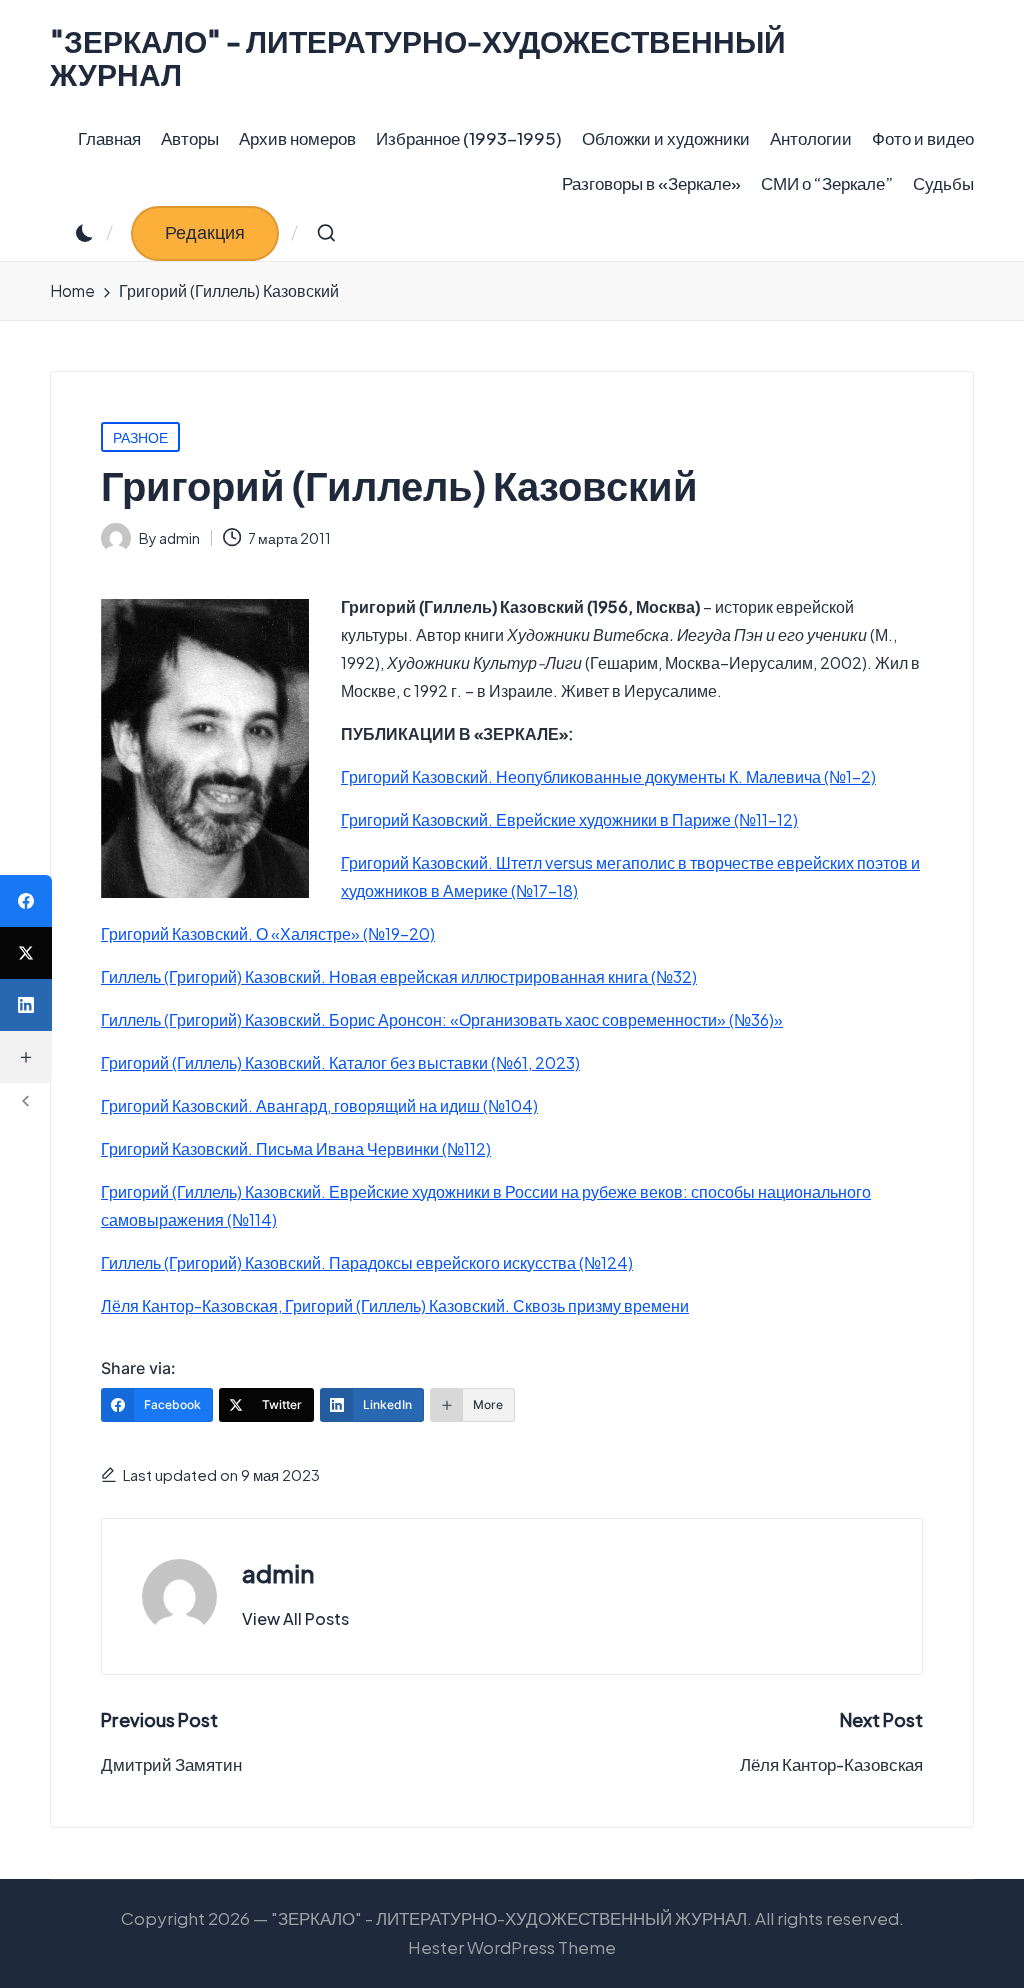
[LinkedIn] (26, 1005)
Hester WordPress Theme (512, 1947)
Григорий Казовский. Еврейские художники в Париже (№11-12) (569, 819)
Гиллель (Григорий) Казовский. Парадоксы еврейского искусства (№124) (367, 1262)
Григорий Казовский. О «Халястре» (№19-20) (268, 933)
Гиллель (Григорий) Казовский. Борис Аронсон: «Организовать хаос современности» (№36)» (442, 1019)
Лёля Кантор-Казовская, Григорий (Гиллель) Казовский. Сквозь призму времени (395, 1305)
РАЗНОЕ (140, 437)
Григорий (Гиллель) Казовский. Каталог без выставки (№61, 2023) (340, 1062)
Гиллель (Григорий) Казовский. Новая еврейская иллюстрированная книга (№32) (399, 976)
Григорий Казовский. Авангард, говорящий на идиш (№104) (319, 1105)
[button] (205, 233)
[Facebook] (26, 901)
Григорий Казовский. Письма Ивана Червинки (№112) (296, 1148)
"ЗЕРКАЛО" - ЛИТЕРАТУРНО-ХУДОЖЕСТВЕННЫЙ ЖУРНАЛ (418, 58)
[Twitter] (26, 953)
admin (278, 1573)
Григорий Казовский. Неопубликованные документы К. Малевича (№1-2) (608, 776)
